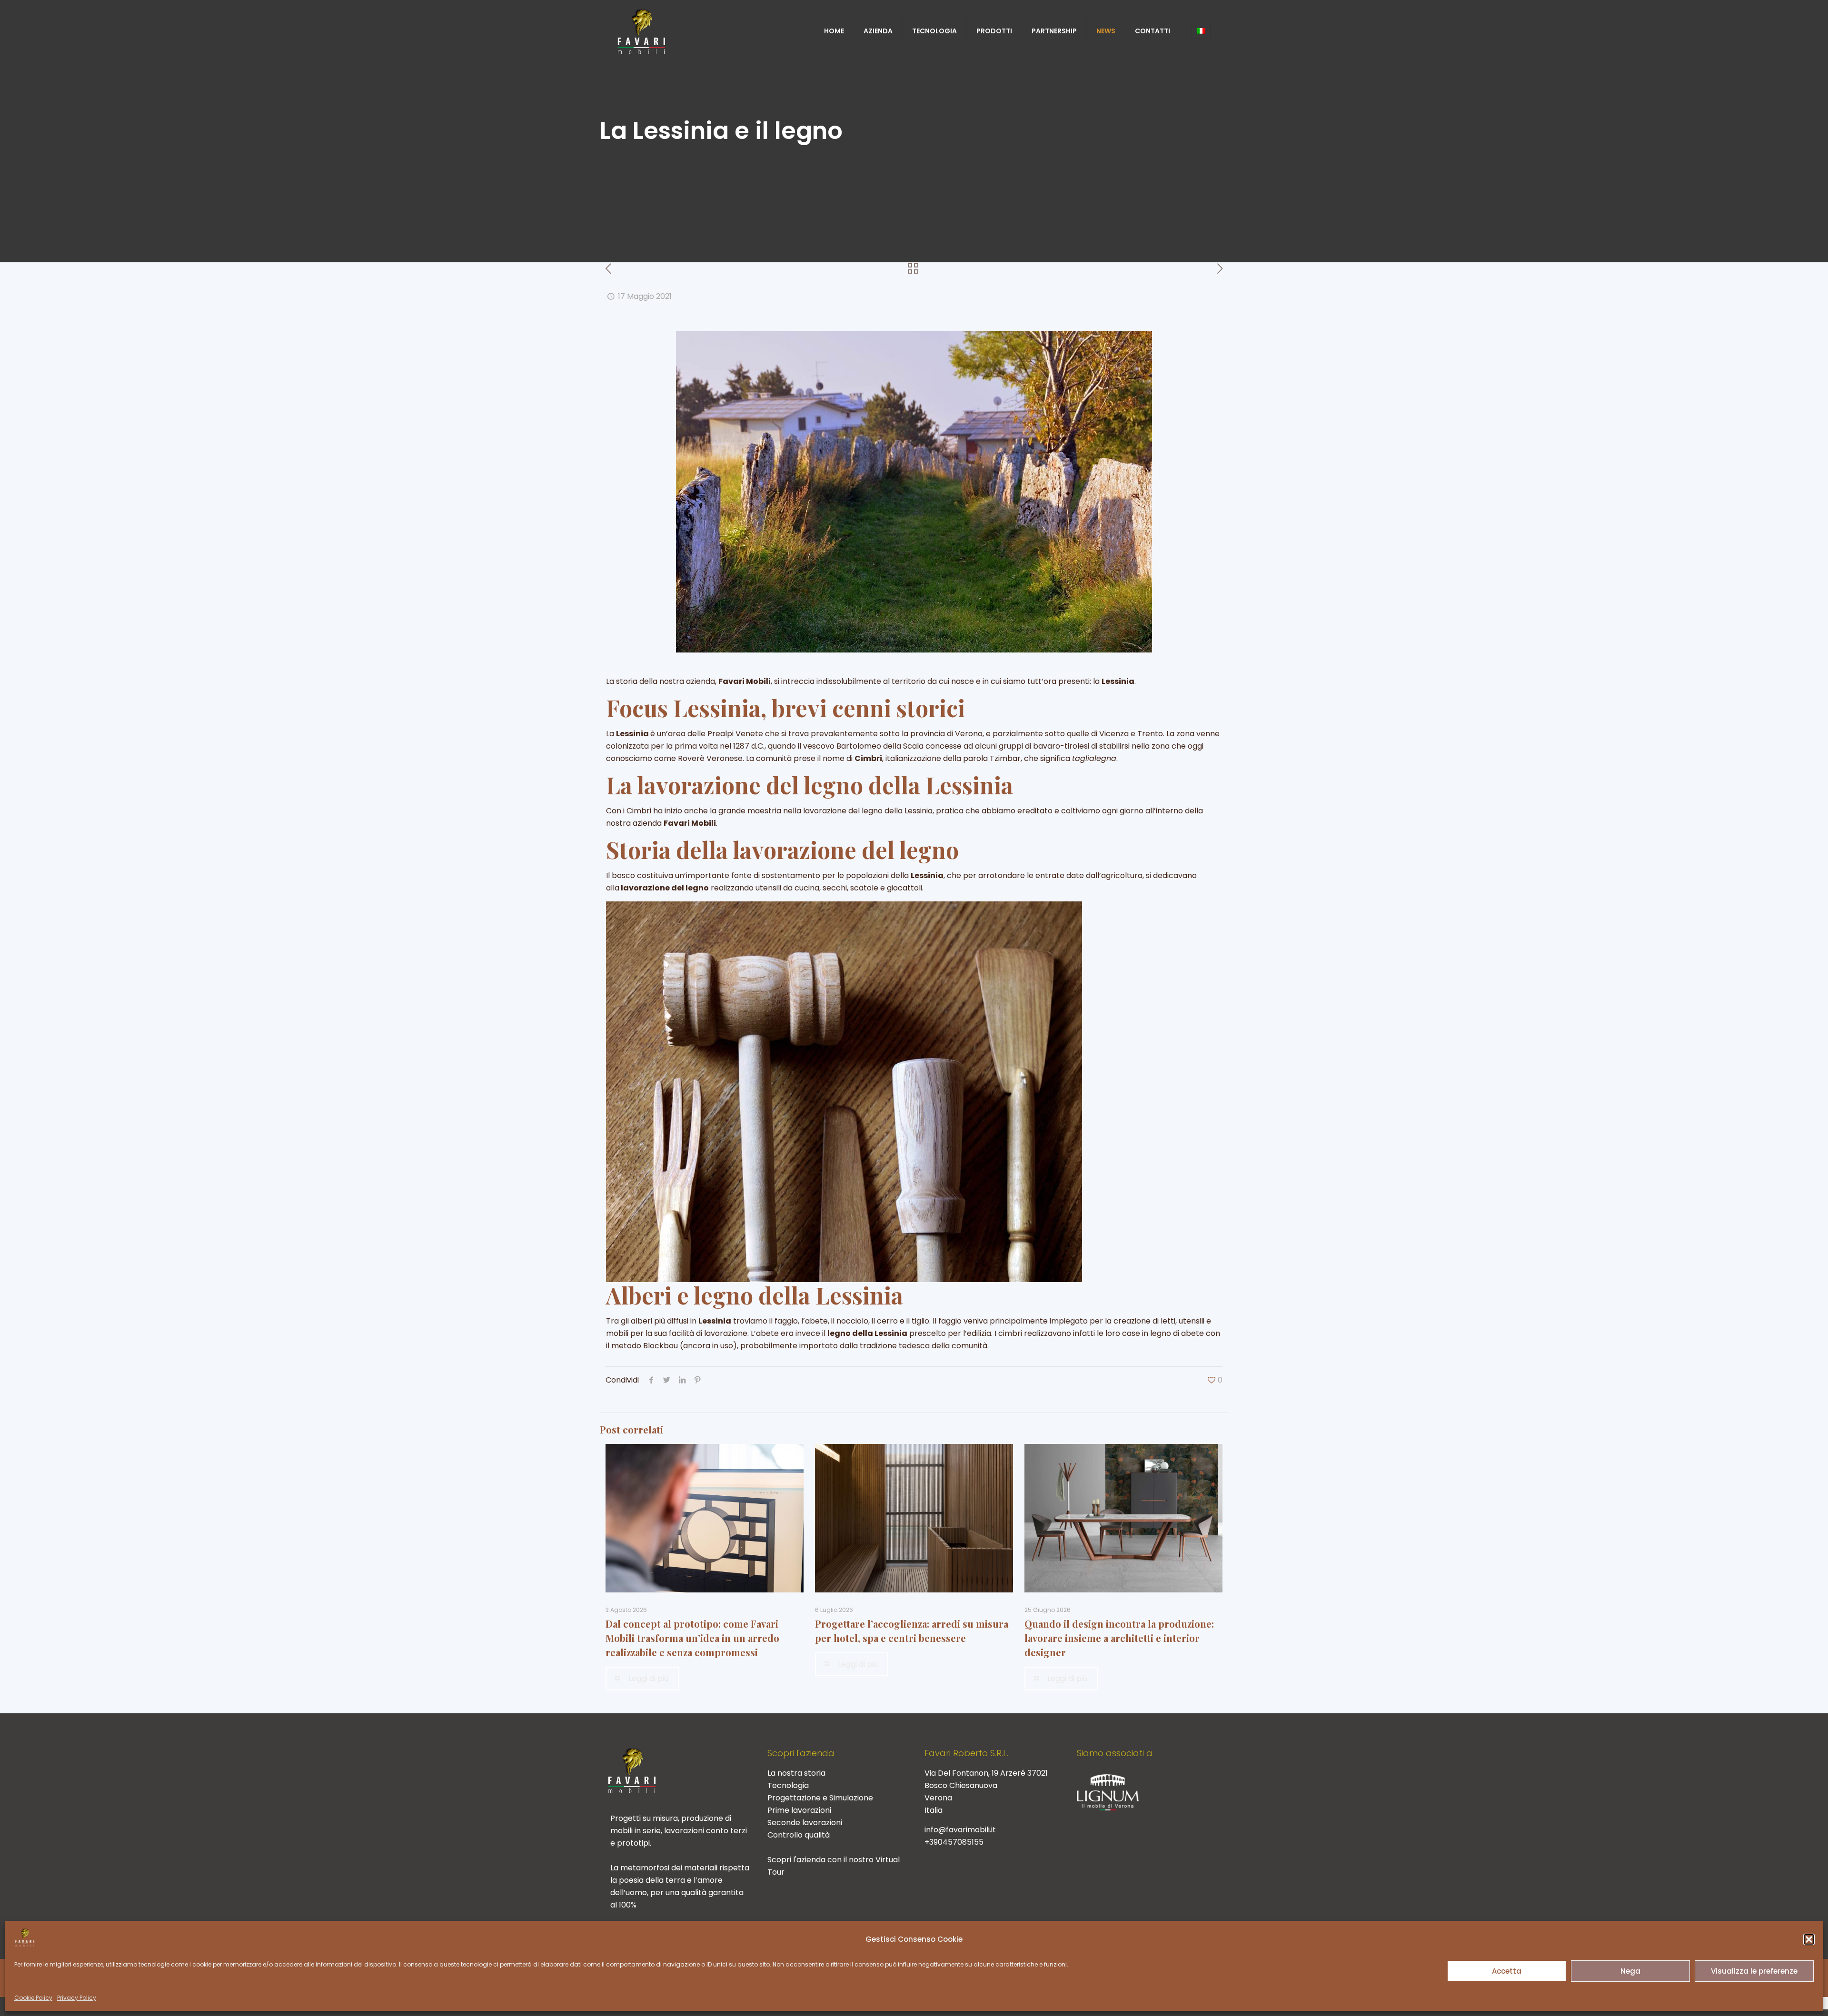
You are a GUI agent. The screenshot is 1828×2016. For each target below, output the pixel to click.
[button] (1809, 1939)
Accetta (1507, 1971)
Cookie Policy (33, 1998)
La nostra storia (796, 1773)
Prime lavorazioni (799, 1810)
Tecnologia (788, 1785)
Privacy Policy (77, 1998)
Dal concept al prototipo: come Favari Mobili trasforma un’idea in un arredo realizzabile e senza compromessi (692, 1638)
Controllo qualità (799, 1835)
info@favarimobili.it (960, 1830)
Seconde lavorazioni (805, 1823)
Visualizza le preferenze (1754, 1971)
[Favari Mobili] (641, 31)
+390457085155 (954, 1842)
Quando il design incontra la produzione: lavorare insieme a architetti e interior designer (1119, 1638)
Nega (1630, 1971)
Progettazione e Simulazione (820, 1798)
